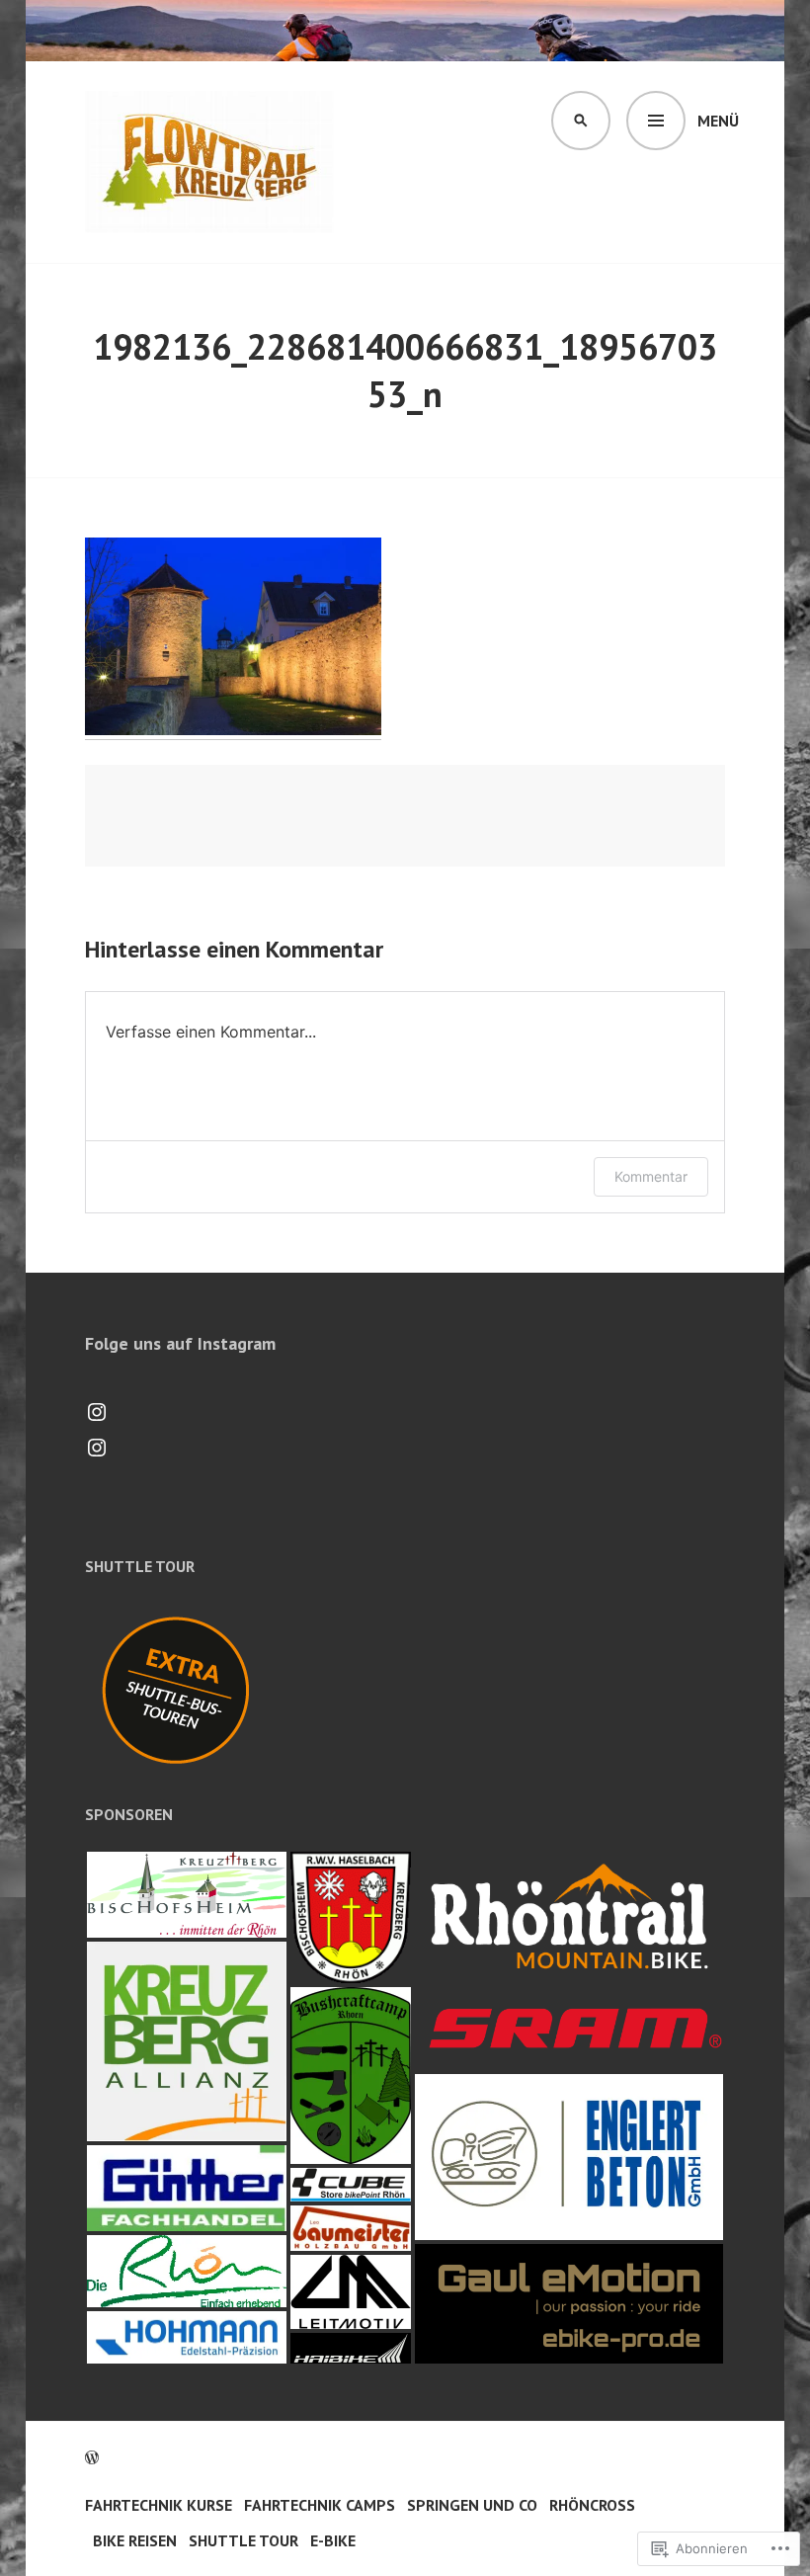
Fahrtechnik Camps (320, 2505)
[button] (187, 1895)
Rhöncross (592, 2505)
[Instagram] (97, 1412)
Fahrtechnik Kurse (159, 2505)
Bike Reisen (135, 2540)
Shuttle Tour (243, 2540)
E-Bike (333, 2540)
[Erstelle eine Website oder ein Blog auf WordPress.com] (92, 2457)
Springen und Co (472, 2505)
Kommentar (651, 1176)
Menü (718, 121)
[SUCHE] (581, 121)
